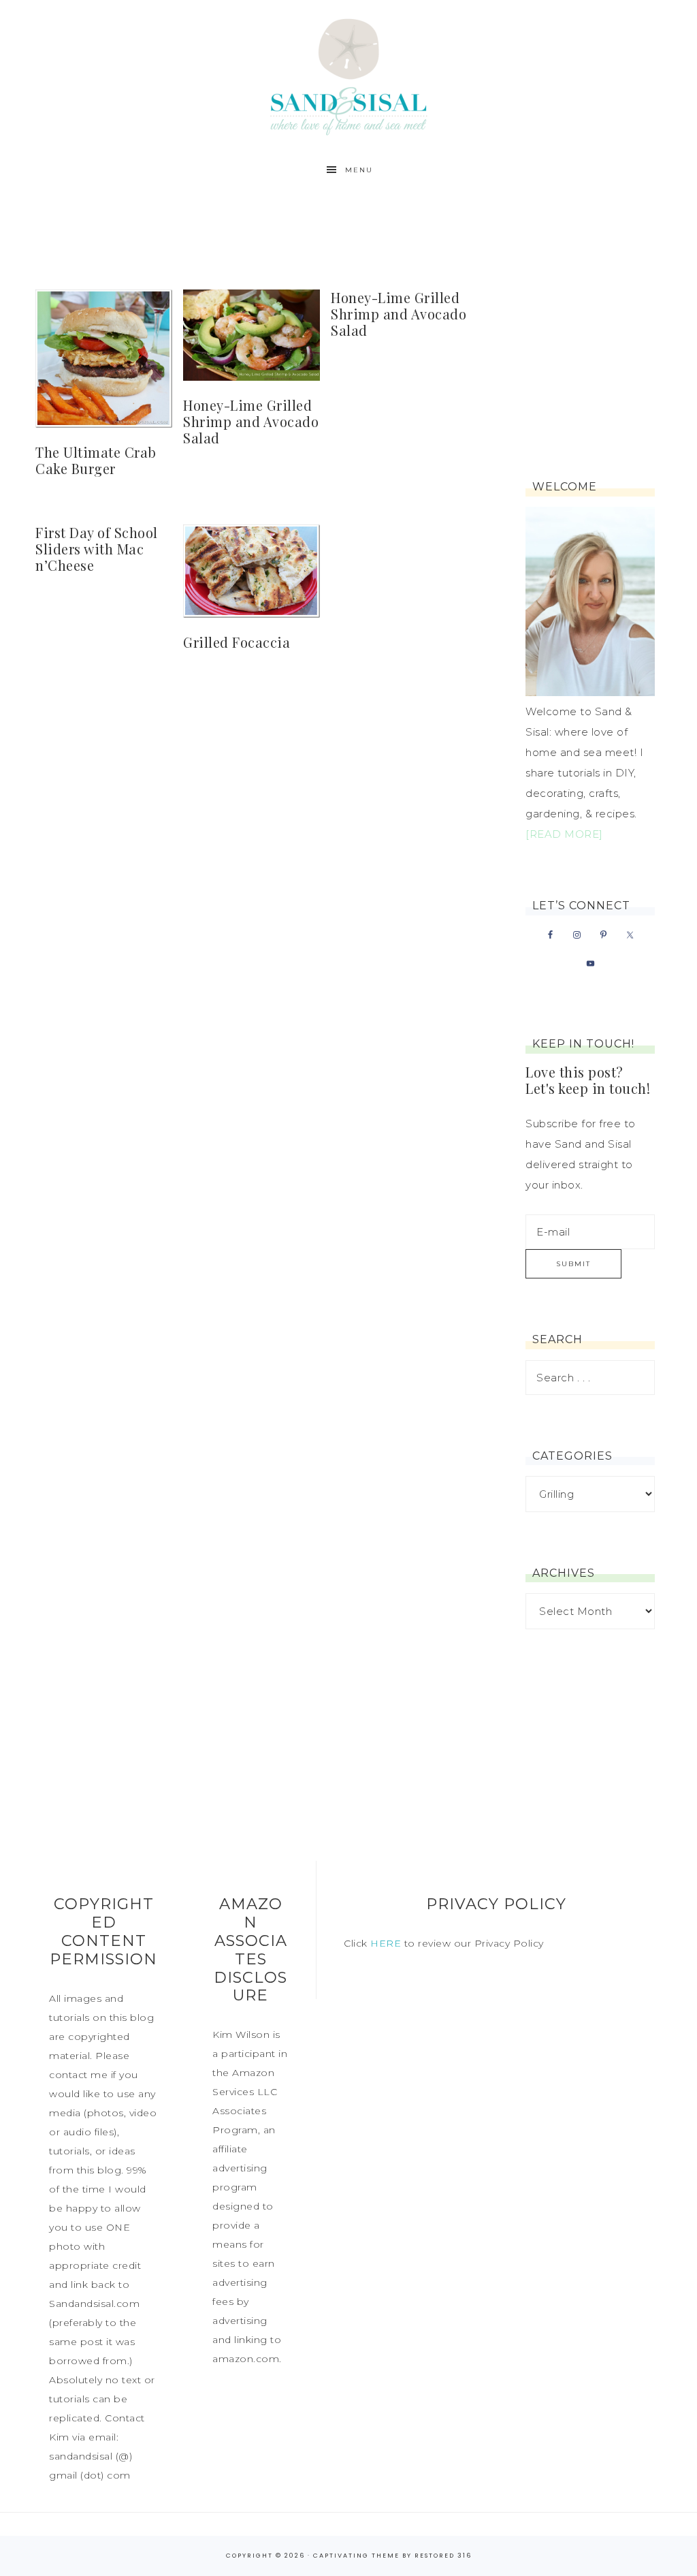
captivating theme (356, 2556)
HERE (386, 1943)
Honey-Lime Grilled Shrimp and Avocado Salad (251, 421)
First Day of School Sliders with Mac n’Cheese (97, 549)
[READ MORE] (564, 834)
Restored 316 (443, 2556)
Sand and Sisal (348, 77)
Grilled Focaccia (237, 642)
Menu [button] (359, 170)
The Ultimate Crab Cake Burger (96, 460)
